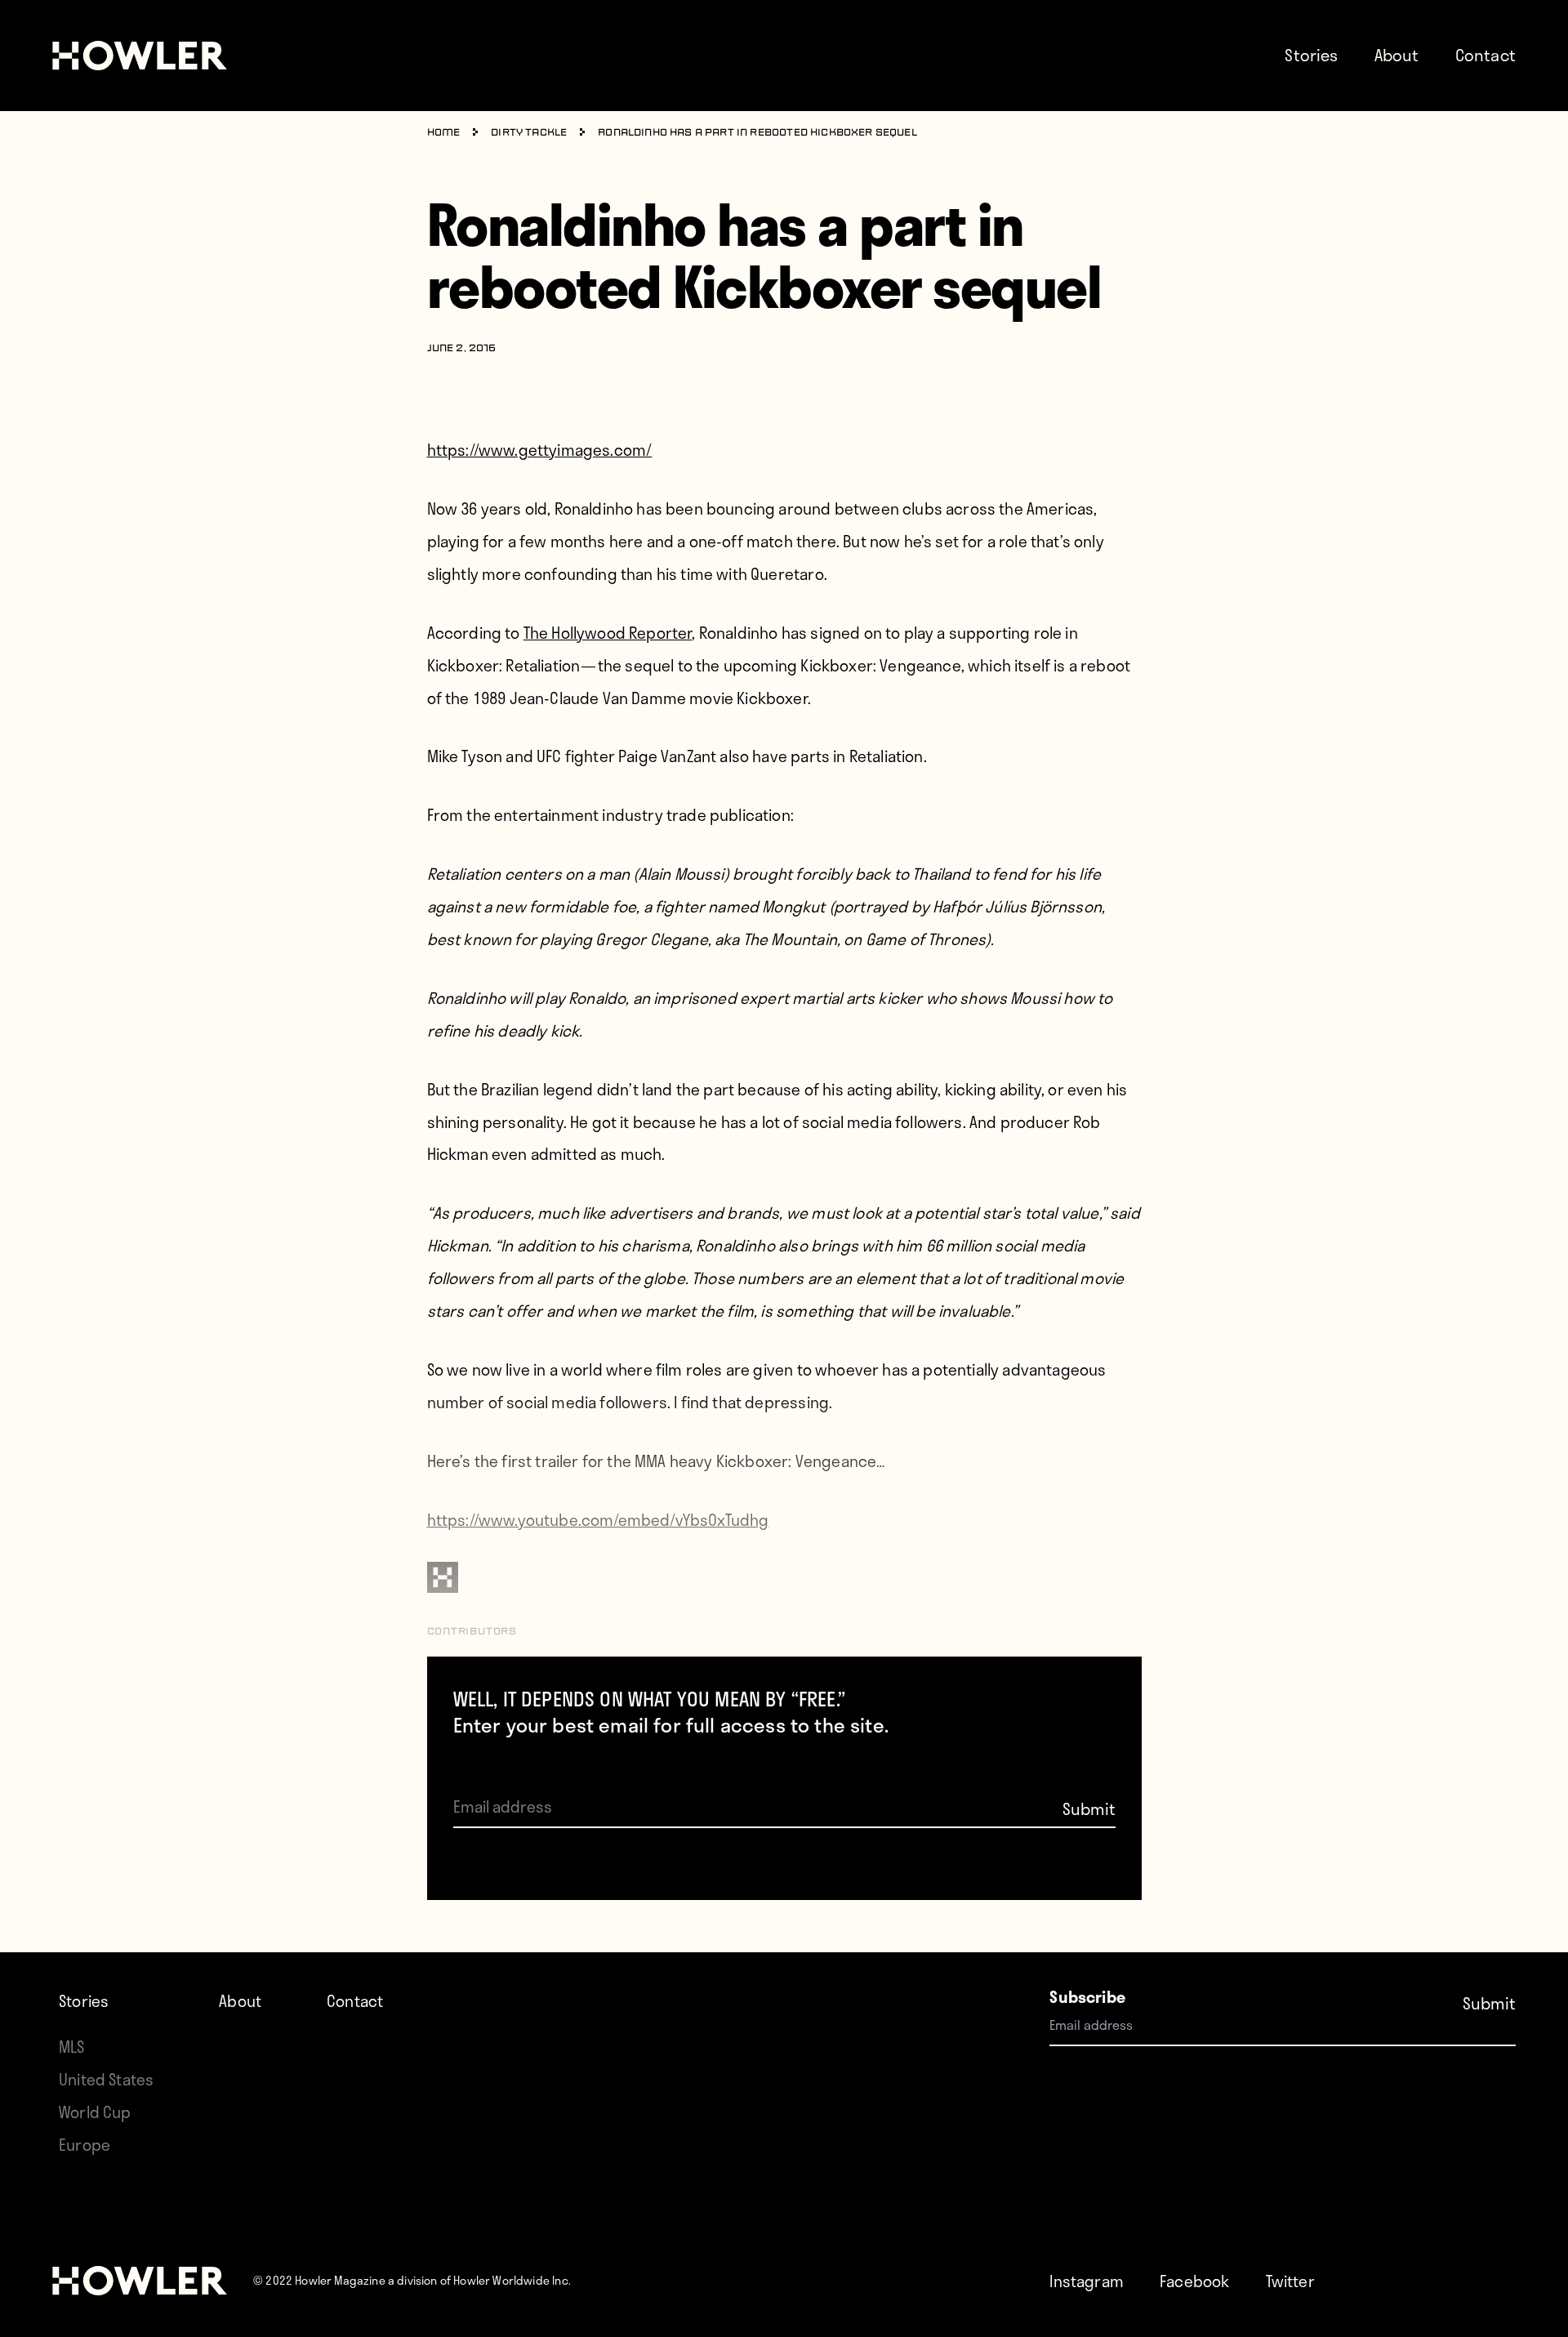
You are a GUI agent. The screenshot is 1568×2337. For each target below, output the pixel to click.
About (1397, 55)
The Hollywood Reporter (608, 633)
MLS (72, 2047)
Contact (1486, 55)
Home (444, 133)
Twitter (1290, 2281)
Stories (1311, 55)
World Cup (95, 2112)
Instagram (1087, 2281)
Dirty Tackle (529, 133)
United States (106, 2079)
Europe (85, 2145)
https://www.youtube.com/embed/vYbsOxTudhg (598, 1520)
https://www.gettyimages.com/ (540, 450)
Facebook (1194, 2281)
